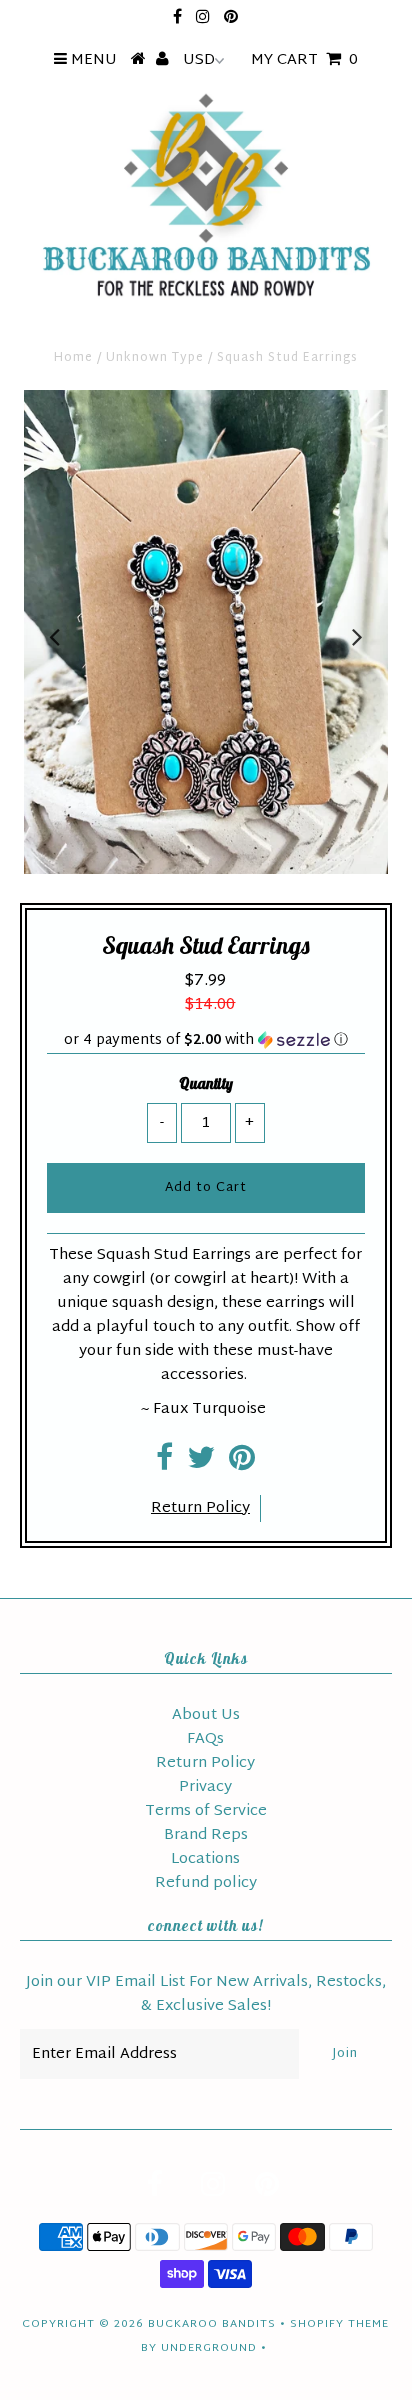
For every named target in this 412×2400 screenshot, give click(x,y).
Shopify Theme (339, 2324)
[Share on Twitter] (201, 1464)
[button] (205, 1040)
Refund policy (206, 1883)
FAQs (205, 1739)
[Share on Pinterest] (242, 1464)
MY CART (304, 60)
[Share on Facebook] (164, 1464)
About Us (206, 1715)
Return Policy (200, 1508)
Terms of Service (206, 1811)
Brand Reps (206, 1835)
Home (73, 358)
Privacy (205, 1787)
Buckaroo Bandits (212, 2324)
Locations (205, 1859)
